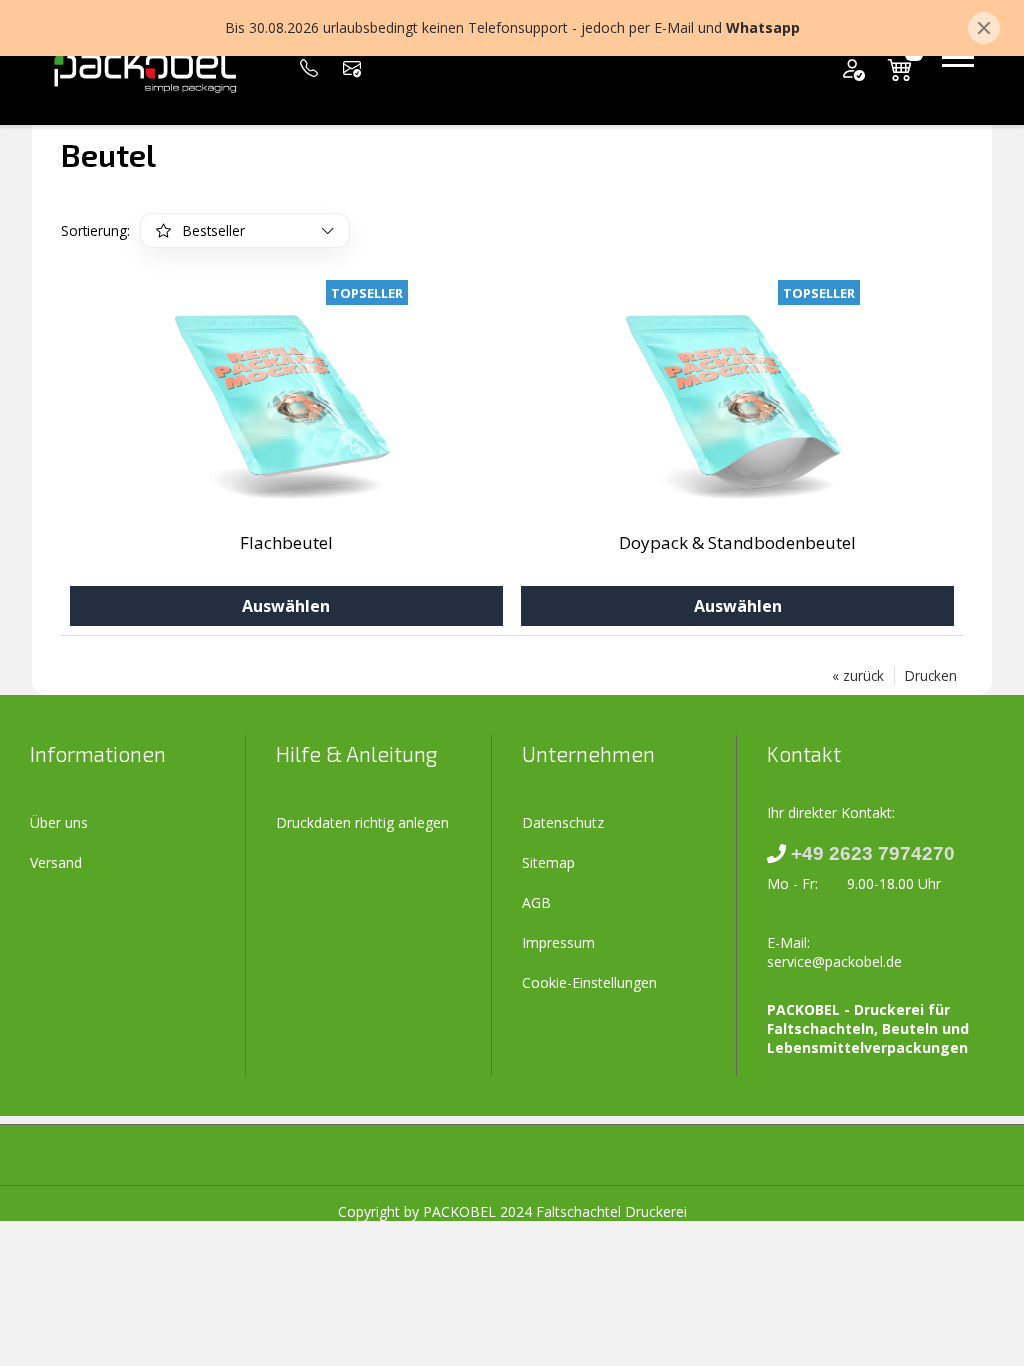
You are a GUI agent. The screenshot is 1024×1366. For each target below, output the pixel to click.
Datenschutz (563, 822)
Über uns (59, 822)
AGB (536, 902)
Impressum (558, 942)
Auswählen (286, 606)
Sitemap (548, 862)
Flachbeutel (286, 542)
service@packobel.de (834, 961)
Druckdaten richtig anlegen (362, 822)
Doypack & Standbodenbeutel (737, 542)
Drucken (931, 675)
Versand (56, 862)
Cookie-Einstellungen (589, 982)
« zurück (858, 675)
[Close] (984, 28)
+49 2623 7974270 (873, 853)
